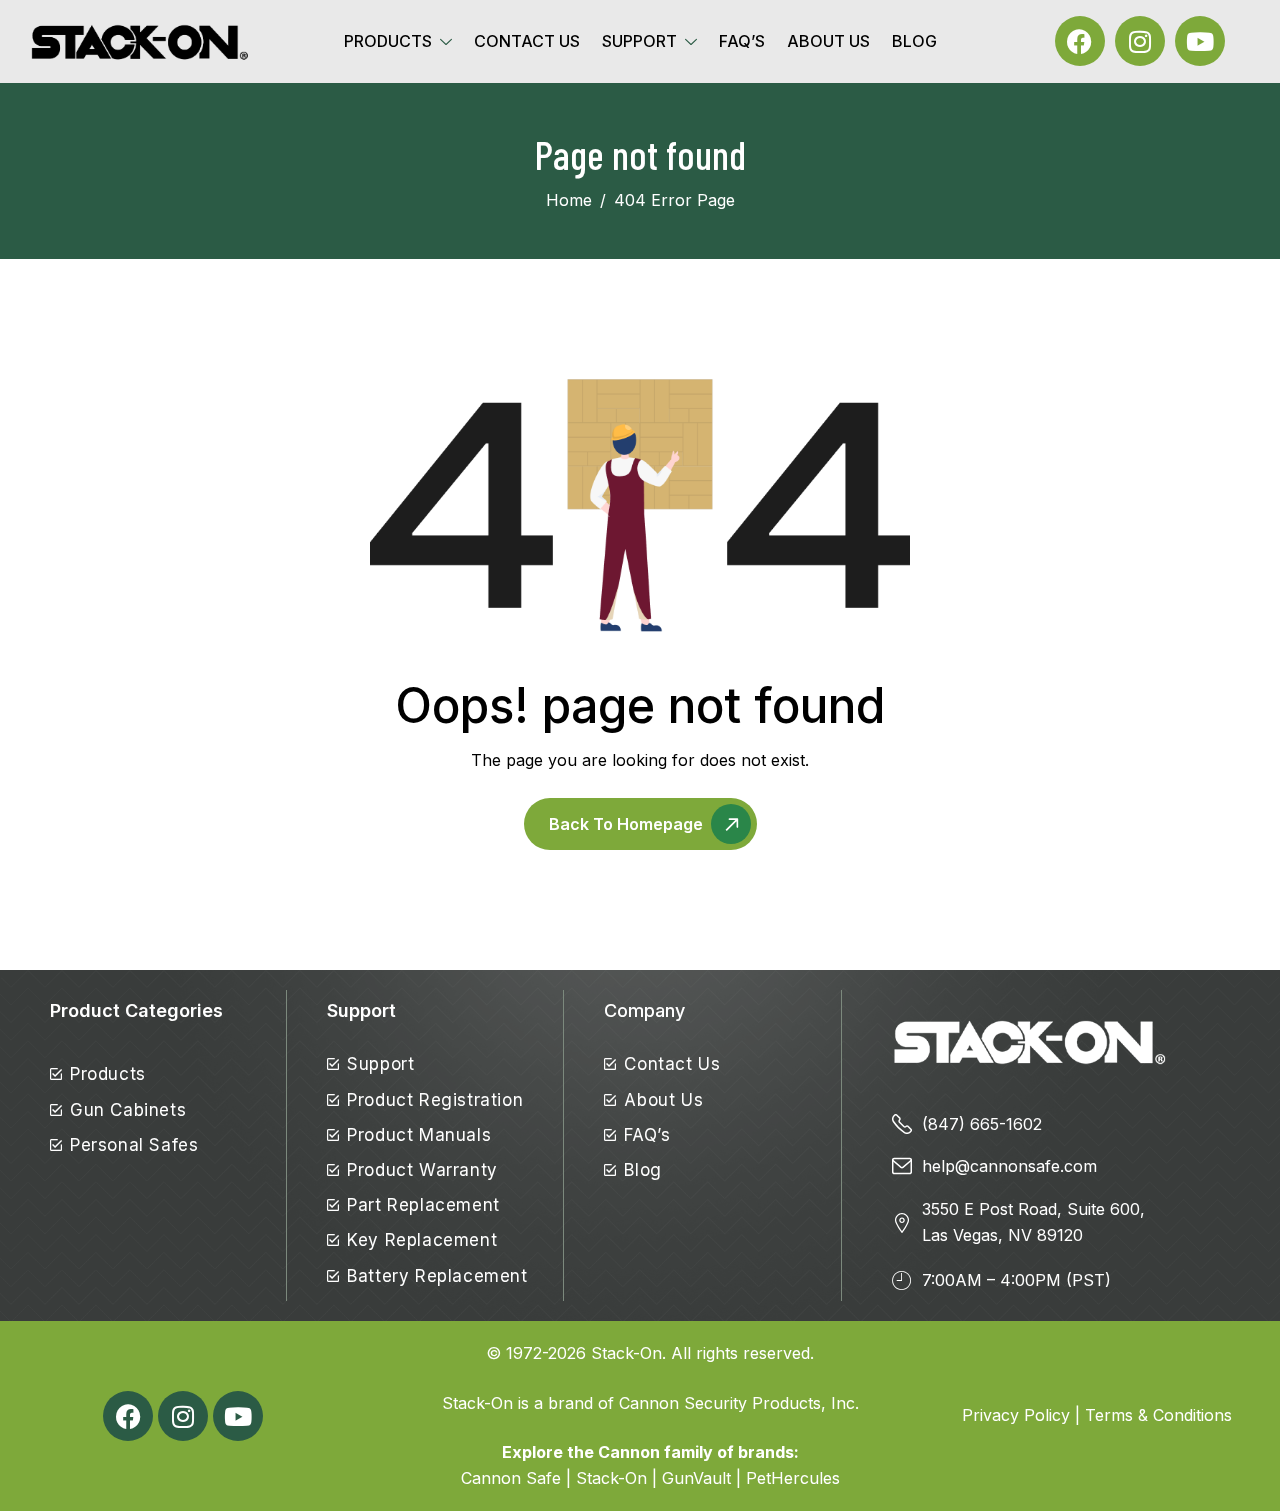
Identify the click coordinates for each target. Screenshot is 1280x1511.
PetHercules (793, 1478)
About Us (828, 41)
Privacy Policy (1016, 1415)
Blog (914, 41)
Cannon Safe (511, 1478)
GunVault (696, 1478)
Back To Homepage (626, 824)
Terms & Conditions (1158, 1415)
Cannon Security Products (720, 1403)
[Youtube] (1200, 41)
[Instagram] (1140, 41)
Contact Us (527, 41)
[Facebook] (1080, 41)
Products (388, 41)
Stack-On (626, 1353)
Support (639, 41)
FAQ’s (742, 41)
